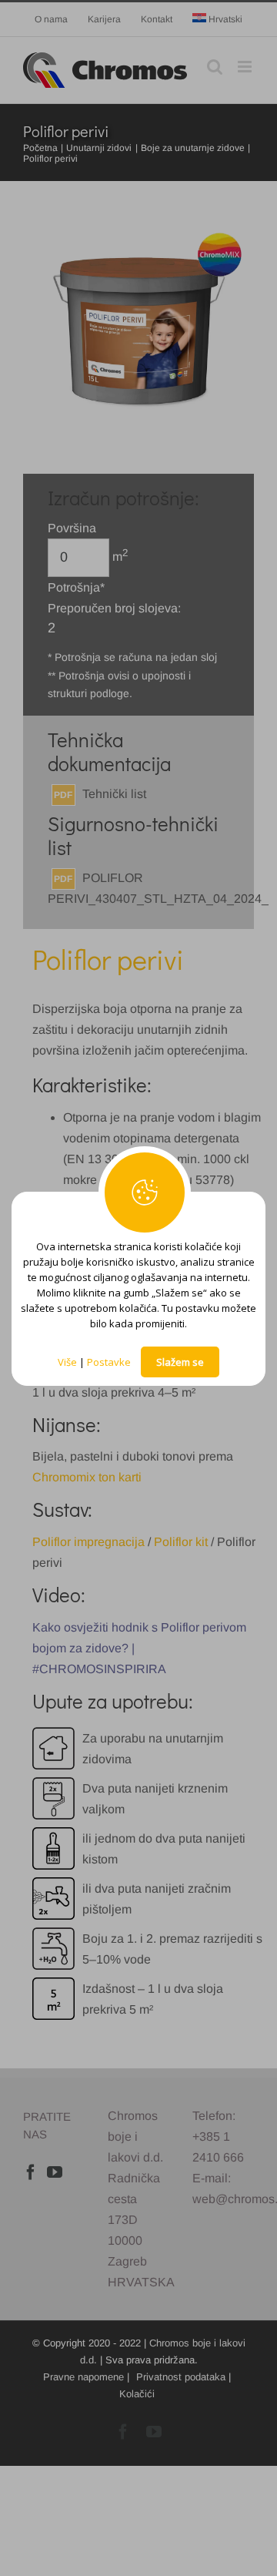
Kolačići (137, 2394)
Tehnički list (114, 794)
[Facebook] (31, 2172)
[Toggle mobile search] (215, 67)
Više (67, 1362)
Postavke (109, 1362)
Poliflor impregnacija (88, 1542)
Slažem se (180, 1362)
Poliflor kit (181, 1542)
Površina (72, 528)
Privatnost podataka (181, 2377)
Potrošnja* (76, 587)
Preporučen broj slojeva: (114, 608)
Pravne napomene (83, 2377)
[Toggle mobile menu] (246, 67)
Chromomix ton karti (87, 1477)
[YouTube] (55, 2172)
